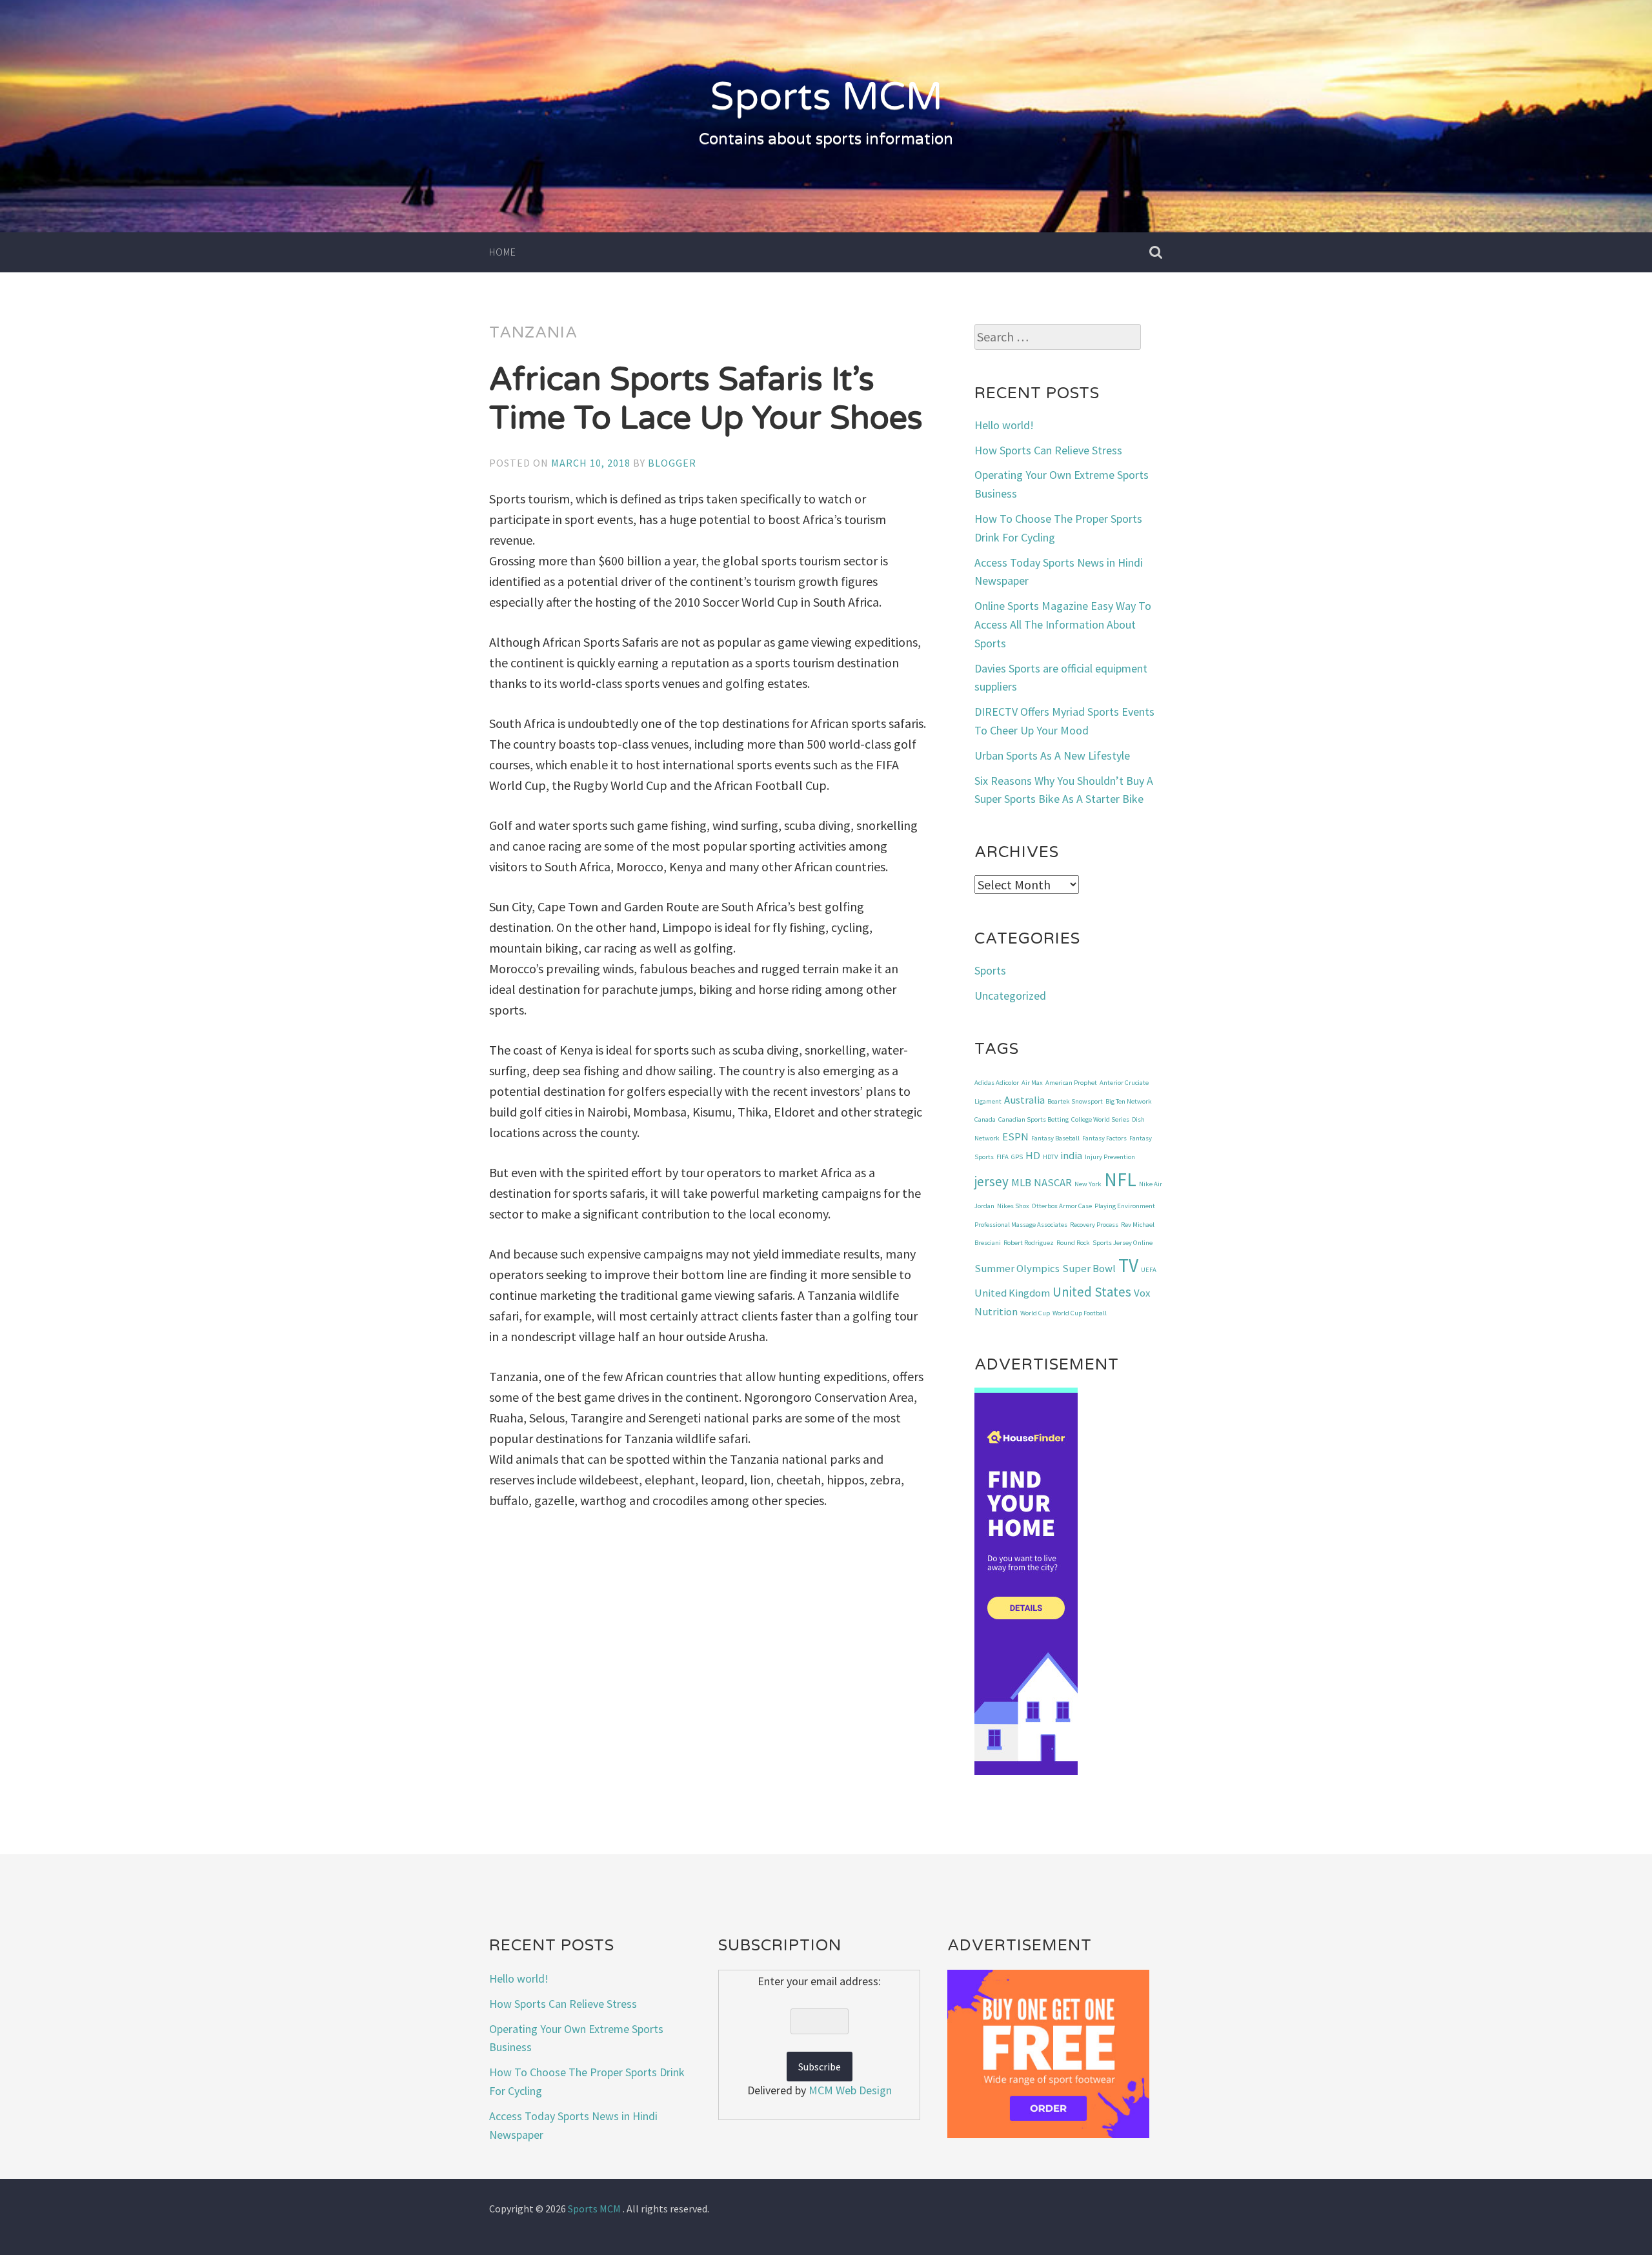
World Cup (1035, 1313)
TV (1128, 1265)
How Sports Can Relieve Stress (1048, 450)
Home (503, 252)
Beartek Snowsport (1075, 1101)
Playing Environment (1125, 1206)
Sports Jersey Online (1123, 1243)
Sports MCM (826, 97)
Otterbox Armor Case (1062, 1206)
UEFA (1149, 1270)
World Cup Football (1080, 1313)
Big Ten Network (1129, 1101)
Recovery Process (1094, 1225)
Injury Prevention (1110, 1157)
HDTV (1050, 1157)
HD (1033, 1155)
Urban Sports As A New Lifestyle (1052, 755)
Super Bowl (1089, 1268)
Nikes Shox (1013, 1206)
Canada (985, 1119)
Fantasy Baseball (1055, 1138)
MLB (1021, 1182)
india (1071, 1155)
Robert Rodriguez (1029, 1243)
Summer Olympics (1017, 1268)
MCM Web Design (850, 2090)
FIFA (1002, 1157)
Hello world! (1004, 425)
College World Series (1100, 1119)
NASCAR (1053, 1182)
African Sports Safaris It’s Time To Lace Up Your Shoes (706, 399)
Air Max (1032, 1083)
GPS (1017, 1157)
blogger (672, 463)
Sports (990, 970)
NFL (1120, 1179)
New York (1088, 1184)
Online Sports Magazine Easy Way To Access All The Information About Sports (1063, 624)
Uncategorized (1010, 996)
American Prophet (1071, 1083)
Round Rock (1073, 1243)
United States (1092, 1292)
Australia (1024, 1100)
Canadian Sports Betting (1033, 1119)
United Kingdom (1012, 1293)
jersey (992, 1181)
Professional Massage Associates (1021, 1225)
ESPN (1015, 1137)
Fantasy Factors (1104, 1138)
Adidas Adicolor (997, 1083)
